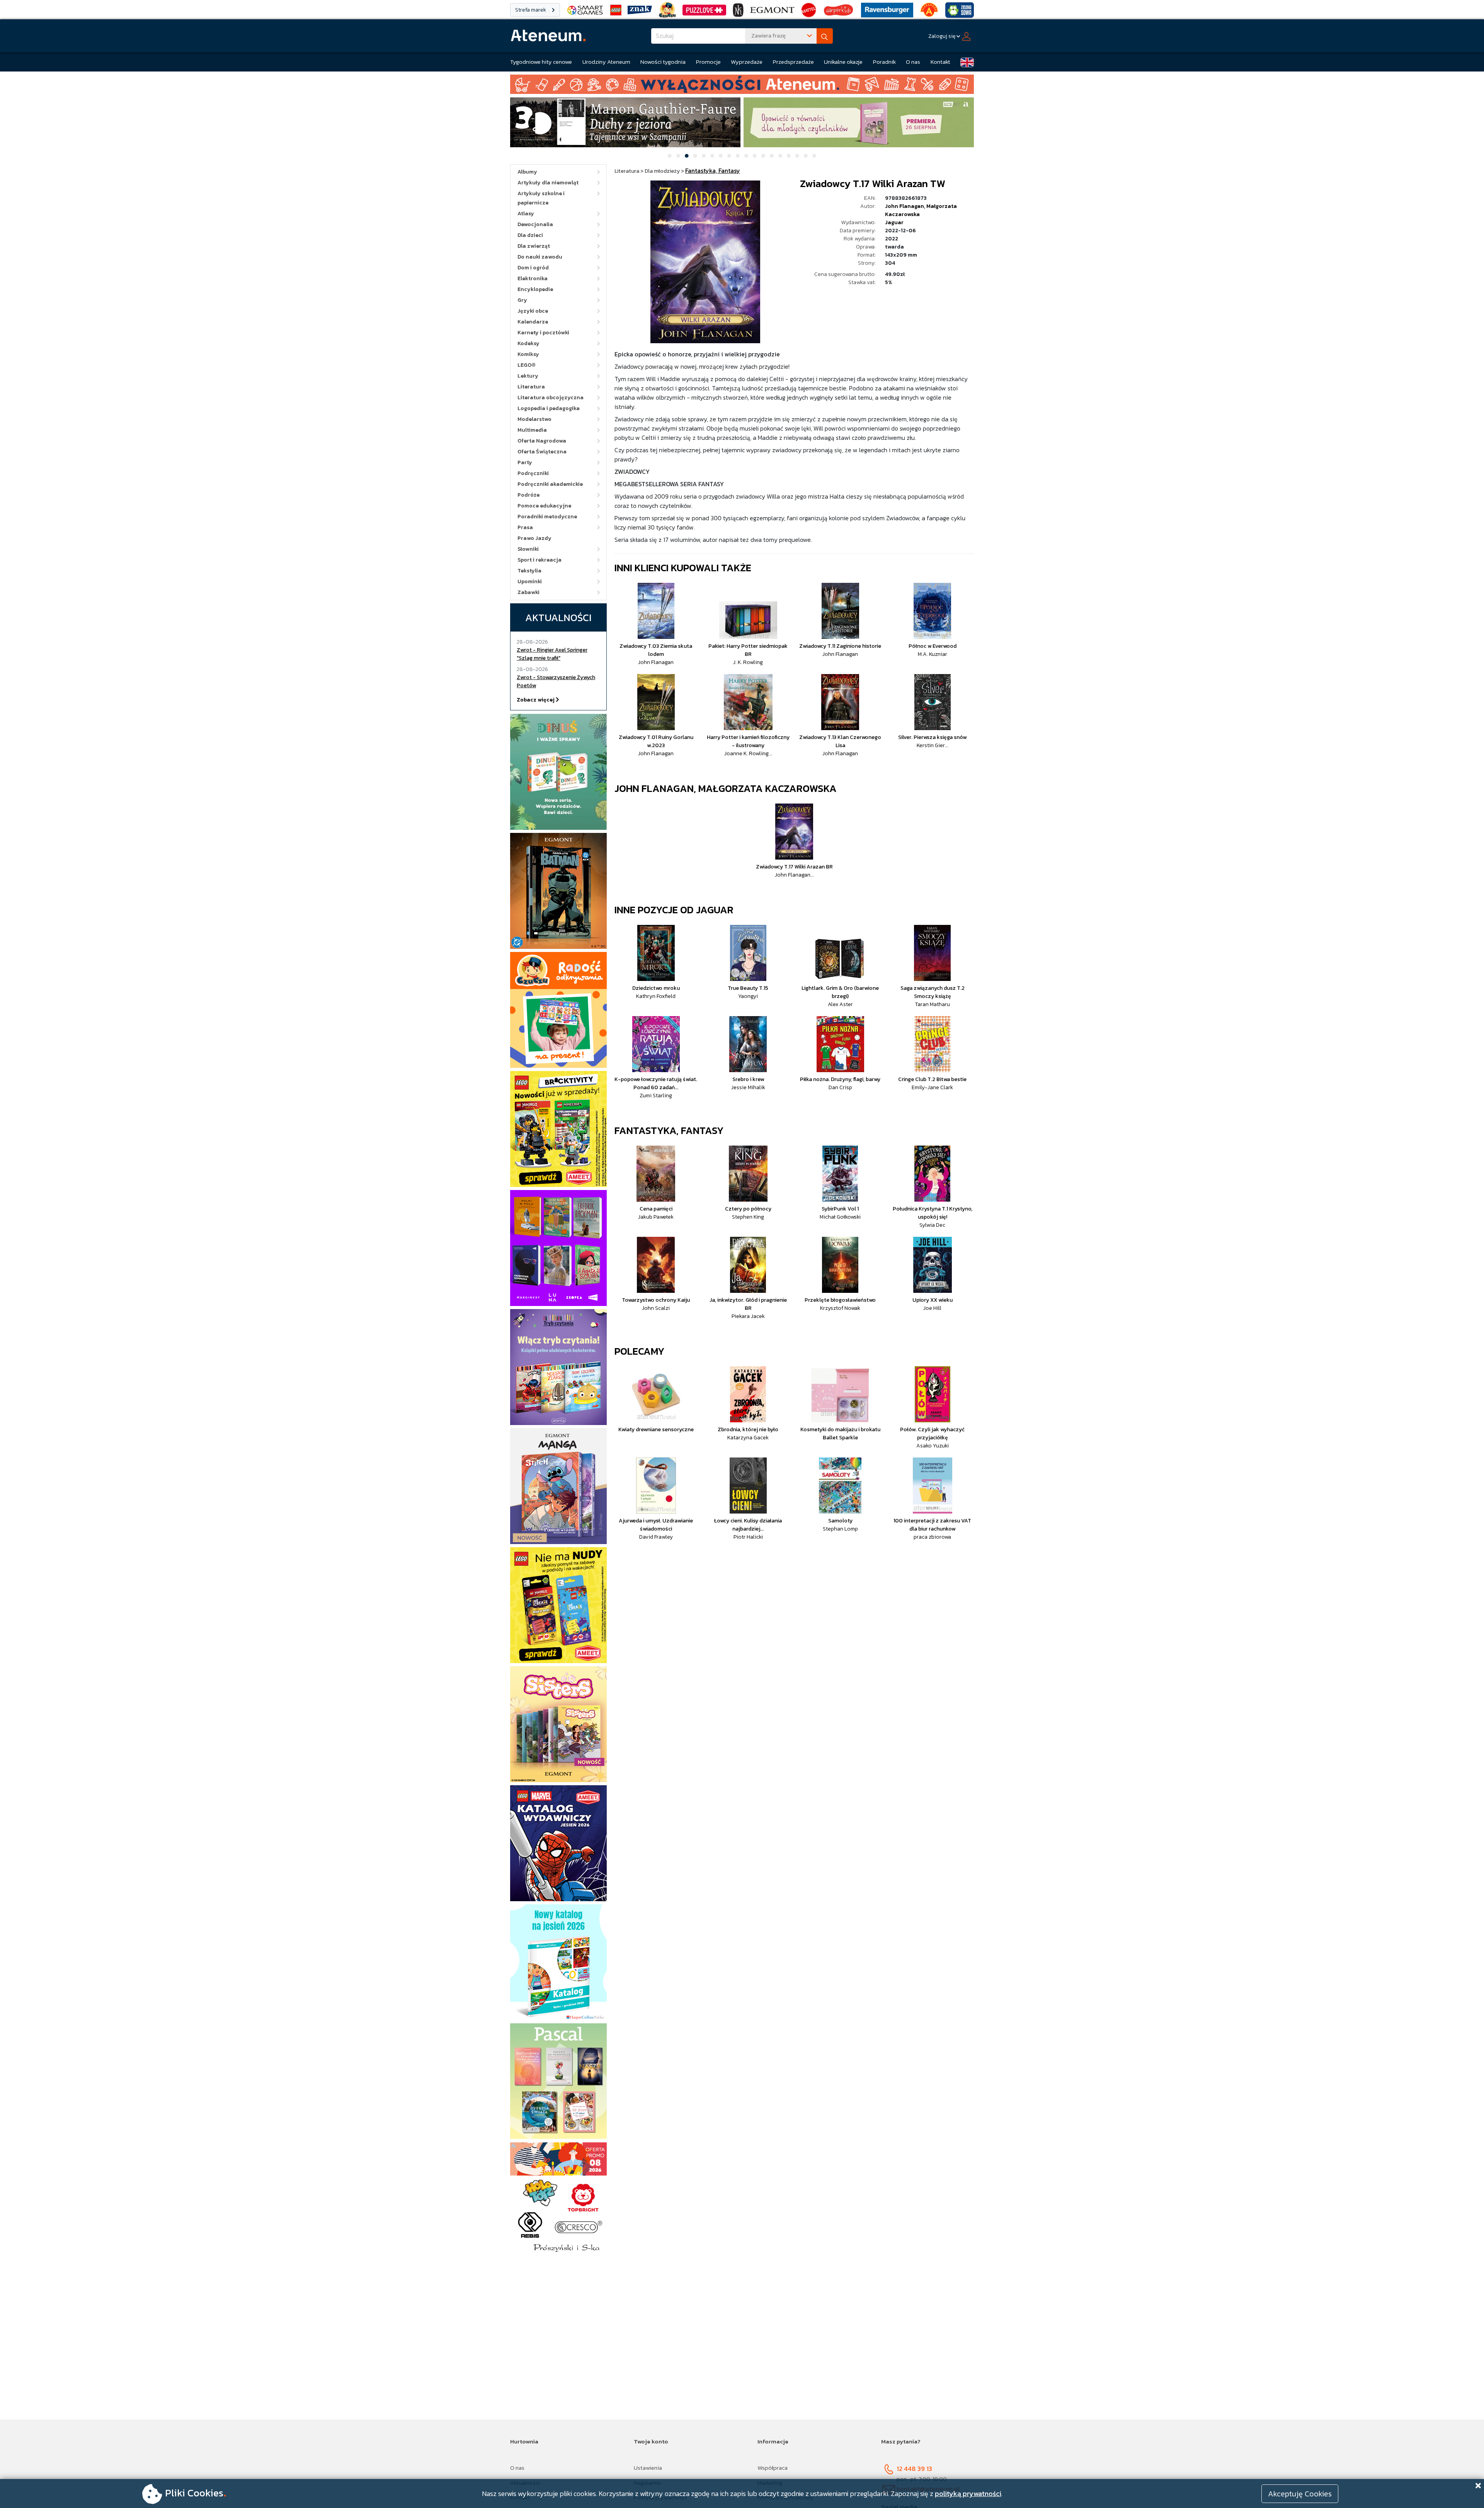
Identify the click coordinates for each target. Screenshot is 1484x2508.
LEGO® (527, 365)
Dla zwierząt (534, 246)
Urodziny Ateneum (606, 62)
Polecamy (640, 1351)
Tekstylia (529, 571)
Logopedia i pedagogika (549, 408)
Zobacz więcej (536, 700)
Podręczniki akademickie (550, 484)
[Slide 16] (797, 156)
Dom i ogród (533, 268)
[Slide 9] (738, 156)
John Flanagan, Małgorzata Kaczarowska (726, 788)
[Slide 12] (763, 156)
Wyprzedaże (747, 62)
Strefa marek (531, 10)
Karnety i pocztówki (543, 333)
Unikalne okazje (843, 62)
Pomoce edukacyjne (544, 506)
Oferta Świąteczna (542, 452)
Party (525, 462)
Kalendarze (533, 322)
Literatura (531, 387)
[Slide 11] (755, 156)
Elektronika (533, 278)
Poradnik (884, 62)
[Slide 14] (780, 156)
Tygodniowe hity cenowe (541, 62)
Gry (522, 300)
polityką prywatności (968, 2494)
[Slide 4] (695, 156)
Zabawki (528, 592)
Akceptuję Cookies (1300, 2494)
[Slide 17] (806, 156)
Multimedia (532, 430)
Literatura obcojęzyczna (551, 398)
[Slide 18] (814, 156)
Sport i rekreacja (539, 560)
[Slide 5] (704, 156)
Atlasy (526, 214)
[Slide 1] (670, 156)
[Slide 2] (678, 156)
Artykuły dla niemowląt (548, 183)
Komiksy (528, 354)
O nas (913, 62)
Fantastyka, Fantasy (669, 1130)
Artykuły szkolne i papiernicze (541, 198)
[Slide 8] (729, 156)
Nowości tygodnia (663, 62)
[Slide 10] (746, 156)
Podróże (528, 495)
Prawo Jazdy (534, 538)
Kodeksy (528, 343)
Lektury (528, 376)
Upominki (530, 581)
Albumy (527, 172)
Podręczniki (533, 473)
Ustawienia (648, 2468)
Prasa (525, 527)
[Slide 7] (721, 156)
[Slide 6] (712, 156)
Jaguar (894, 222)
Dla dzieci (530, 235)
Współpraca (773, 2468)
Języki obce (533, 311)
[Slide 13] (772, 156)
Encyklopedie (535, 289)
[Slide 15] (789, 156)
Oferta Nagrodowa (542, 441)
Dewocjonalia (535, 224)
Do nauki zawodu (540, 257)
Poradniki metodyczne (547, 517)
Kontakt (940, 62)
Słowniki (528, 549)
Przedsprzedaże (793, 62)
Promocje (708, 62)
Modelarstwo (534, 419)
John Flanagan (905, 206)
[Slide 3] (687, 156)
